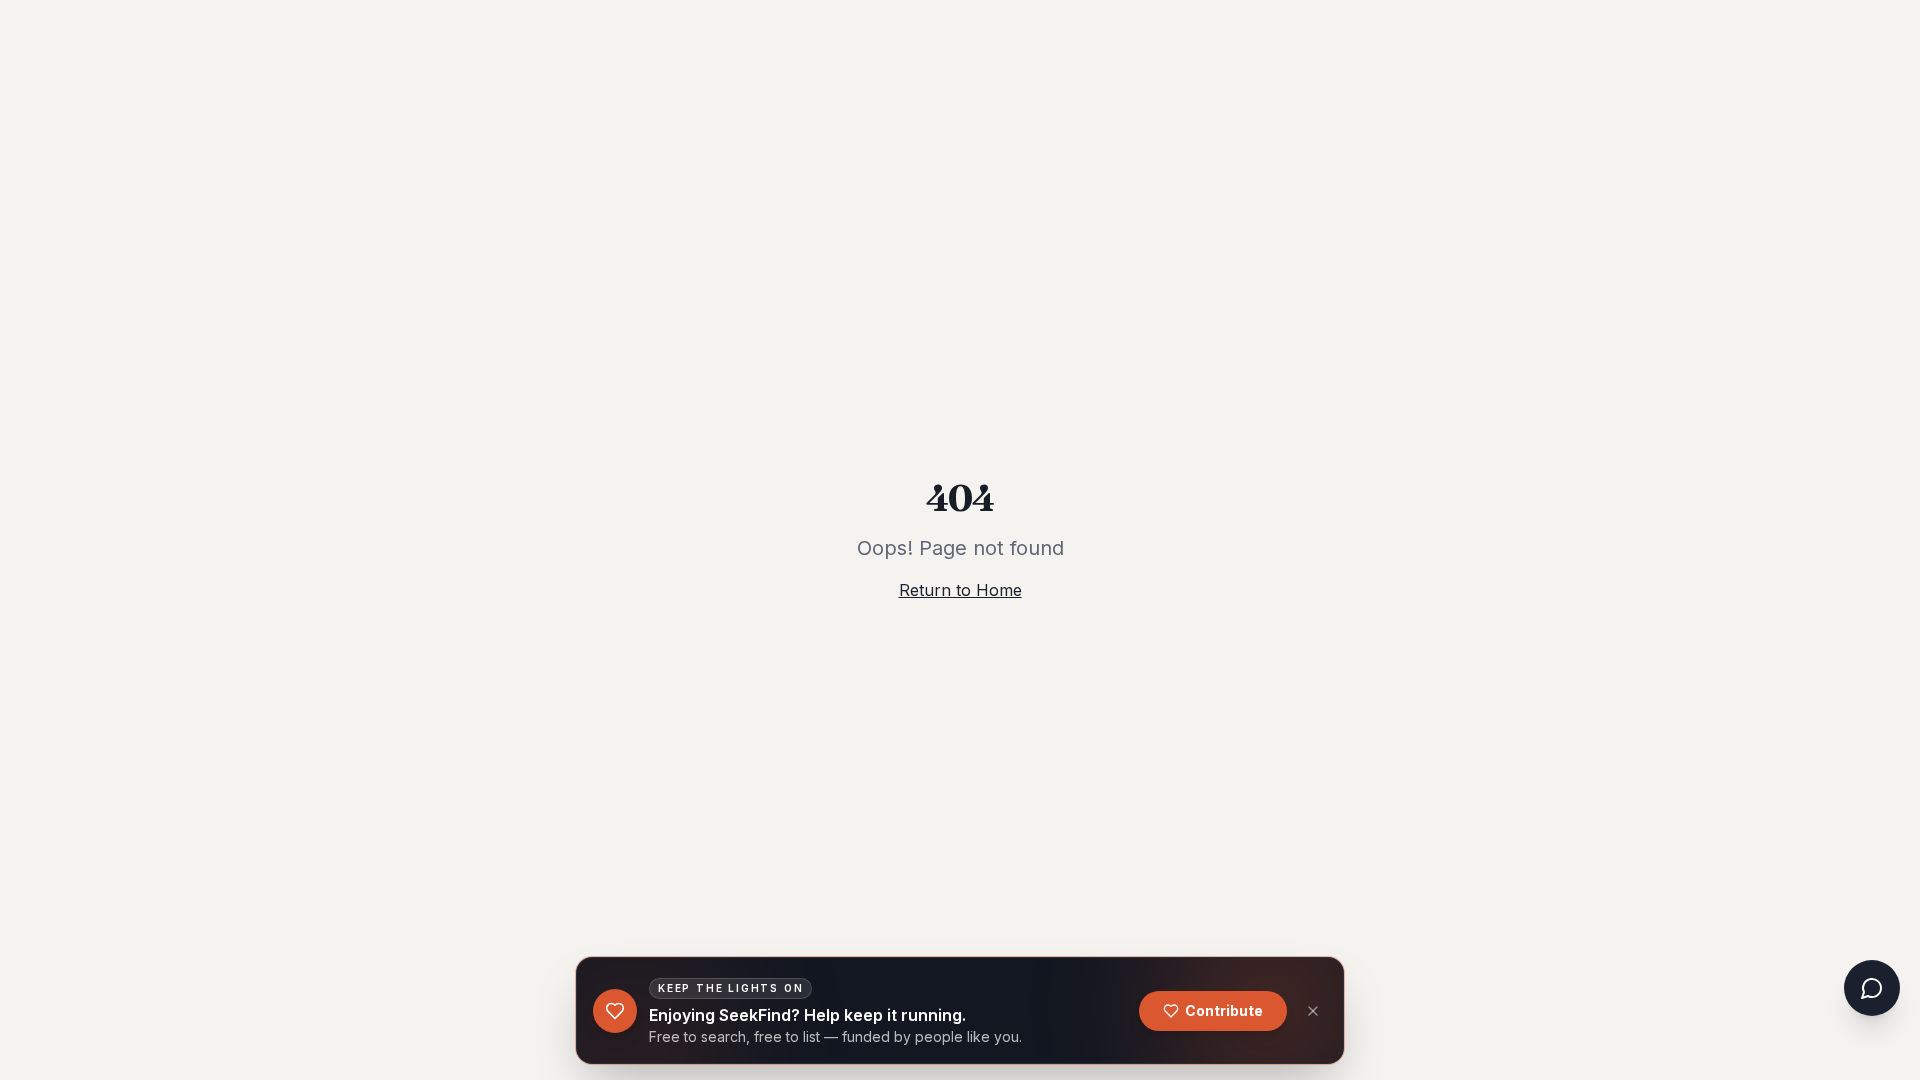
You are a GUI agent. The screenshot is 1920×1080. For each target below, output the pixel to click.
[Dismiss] (1313, 1011)
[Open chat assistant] (1872, 988)
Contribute (1224, 1010)
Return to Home (960, 590)
